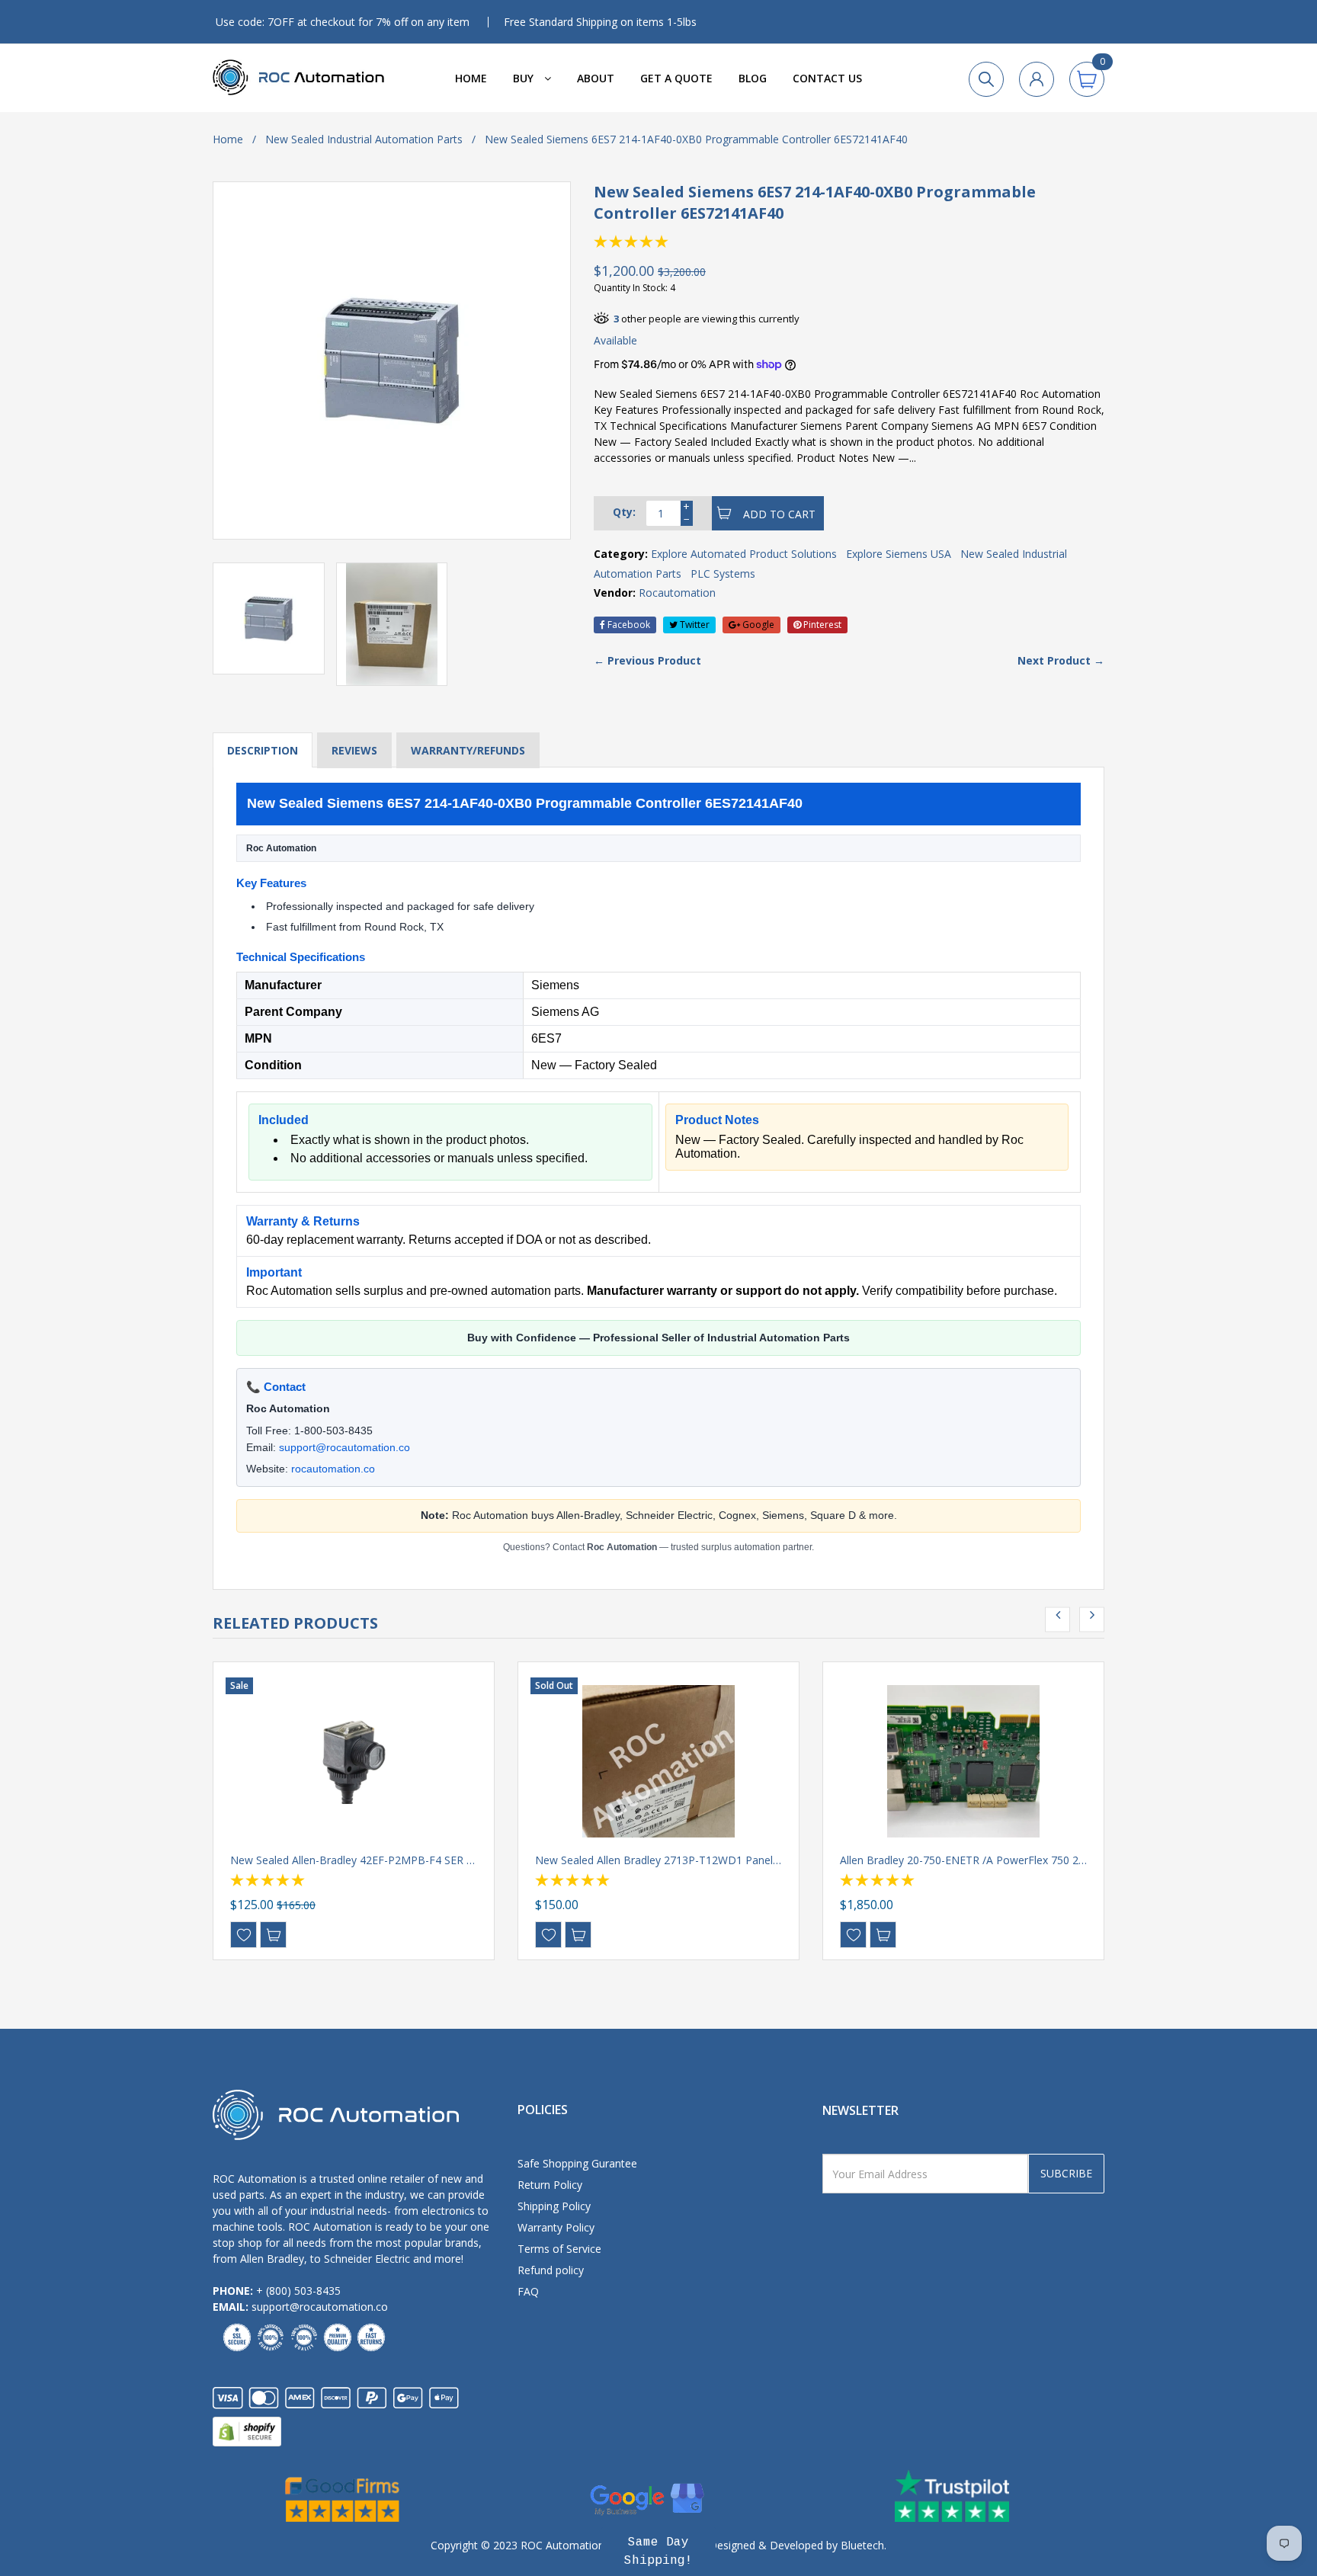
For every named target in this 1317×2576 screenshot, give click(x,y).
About (596, 78)
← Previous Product (647, 660)
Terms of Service (559, 2249)
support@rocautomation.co (344, 1447)
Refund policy (551, 2270)
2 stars (617, 242)
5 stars (662, 242)
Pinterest (821, 625)
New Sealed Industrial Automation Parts (364, 139)
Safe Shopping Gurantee (577, 2163)
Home (471, 78)
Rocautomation (677, 593)
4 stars (647, 242)
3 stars (632, 242)
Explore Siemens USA (899, 554)
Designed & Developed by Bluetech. (796, 2545)
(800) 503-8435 (303, 2291)
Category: (621, 554)
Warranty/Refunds (468, 750)
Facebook (628, 625)
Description (263, 750)
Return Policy (550, 2185)
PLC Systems (723, 574)
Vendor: (615, 593)
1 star (601, 242)
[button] (658, 2552)
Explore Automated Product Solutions (744, 554)
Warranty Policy (556, 2227)
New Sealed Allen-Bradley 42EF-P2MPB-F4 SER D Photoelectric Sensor (405, 1860)
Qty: (624, 512)
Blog (753, 78)
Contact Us (827, 78)
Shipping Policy (554, 2206)
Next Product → (1061, 660)
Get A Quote (676, 78)
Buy (525, 78)
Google (757, 625)
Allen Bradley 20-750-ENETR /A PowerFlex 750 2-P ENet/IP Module (1005, 1860)
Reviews (354, 750)
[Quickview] (273, 1935)
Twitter (694, 625)
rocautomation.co (333, 1469)
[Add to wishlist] (244, 1935)
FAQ (528, 2291)
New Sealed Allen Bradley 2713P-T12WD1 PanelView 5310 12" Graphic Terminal (732, 1860)
